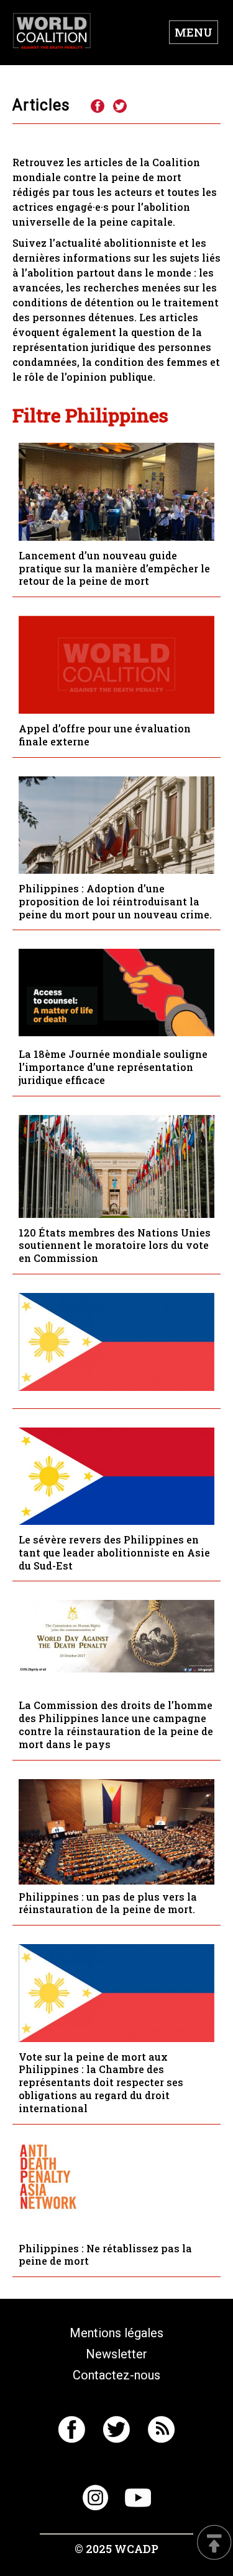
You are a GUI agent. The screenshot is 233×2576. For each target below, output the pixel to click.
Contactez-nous (116, 2375)
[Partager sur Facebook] (97, 107)
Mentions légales (116, 2333)
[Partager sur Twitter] (120, 107)
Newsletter (116, 2354)
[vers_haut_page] (214, 2543)
